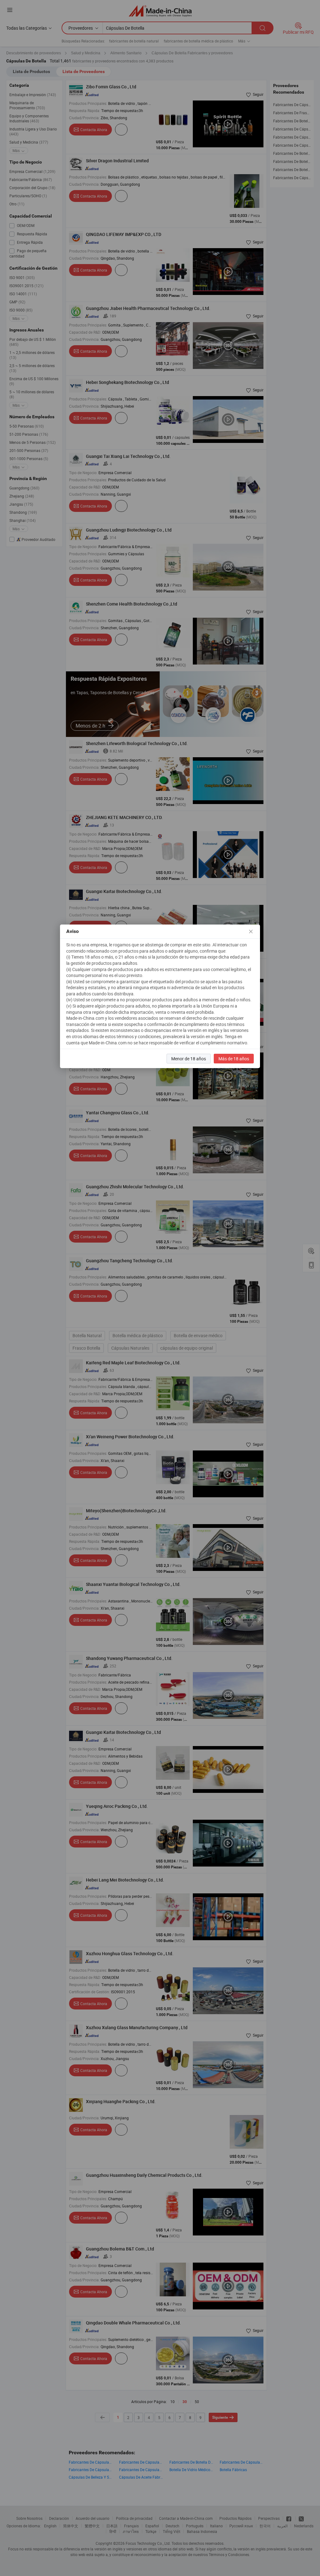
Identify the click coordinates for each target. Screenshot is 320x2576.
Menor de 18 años (189, 1059)
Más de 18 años (234, 1059)
